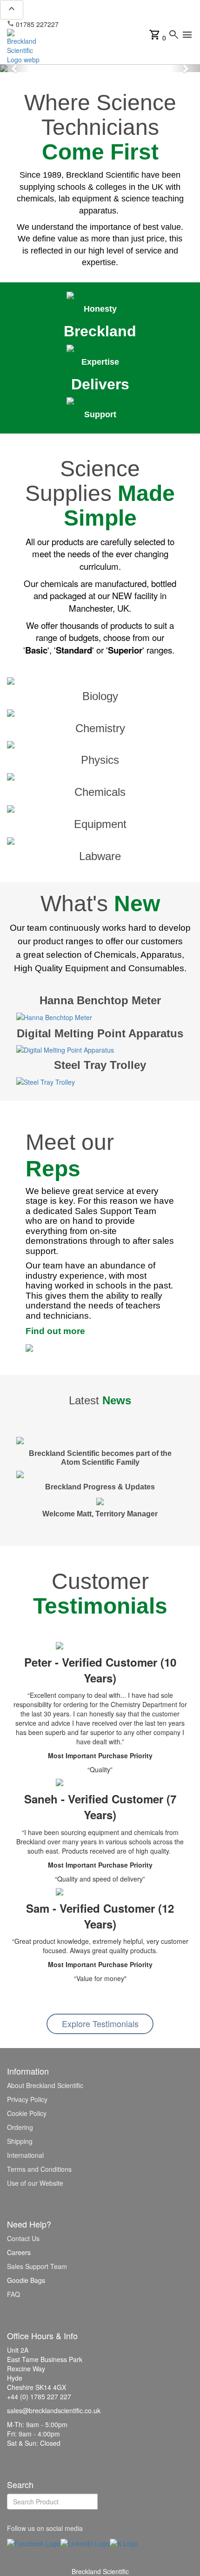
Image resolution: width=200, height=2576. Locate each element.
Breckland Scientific (100, 2571)
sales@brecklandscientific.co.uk (110, 24)
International (25, 2155)
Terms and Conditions (39, 2169)
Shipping (20, 2141)
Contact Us (23, 2238)
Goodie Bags (26, 2280)
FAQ (13, 2294)
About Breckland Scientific (45, 2085)
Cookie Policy (27, 2113)
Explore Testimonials (100, 2023)
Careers (19, 2252)
